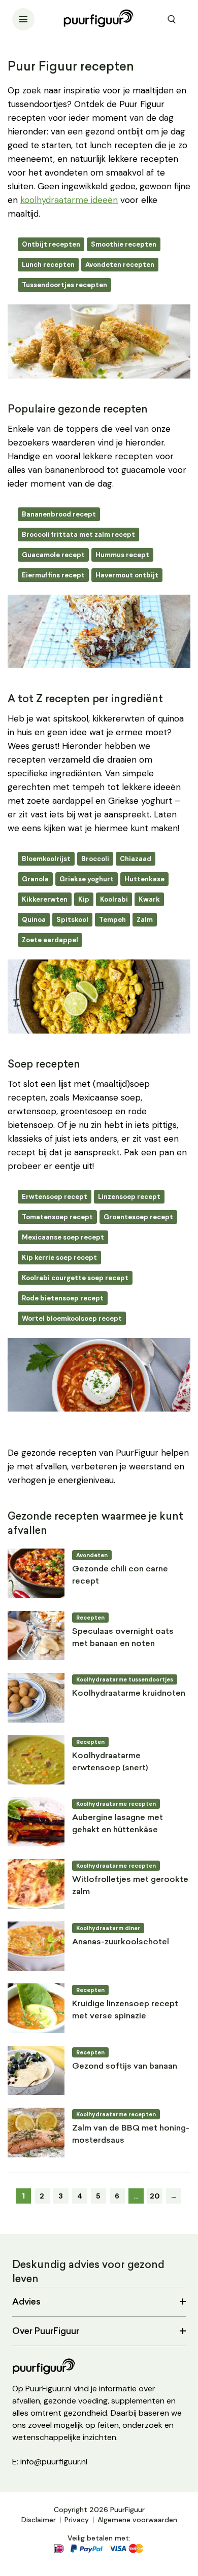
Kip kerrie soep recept (59, 1258)
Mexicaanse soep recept (63, 1237)
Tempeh (112, 920)
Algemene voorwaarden (137, 2520)
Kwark (149, 899)
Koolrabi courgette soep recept (75, 1278)
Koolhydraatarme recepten (116, 1804)
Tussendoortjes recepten (64, 285)
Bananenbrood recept (59, 514)
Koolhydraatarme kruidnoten (129, 1694)
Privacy (77, 2520)
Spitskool (72, 920)
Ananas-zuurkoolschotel (121, 1942)
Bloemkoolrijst (46, 859)
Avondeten (92, 1555)
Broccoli (95, 859)
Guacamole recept (53, 555)
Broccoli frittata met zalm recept (78, 535)
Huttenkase (144, 879)
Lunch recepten (48, 265)
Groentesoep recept (138, 1217)
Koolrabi (114, 899)
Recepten (90, 1618)
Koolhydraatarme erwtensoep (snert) (110, 1762)
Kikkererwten (45, 899)
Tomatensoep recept (57, 1217)
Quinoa (34, 920)
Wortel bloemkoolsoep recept (72, 1318)
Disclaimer (39, 2520)
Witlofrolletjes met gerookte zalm (130, 1886)
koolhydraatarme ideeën (69, 200)
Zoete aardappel (50, 940)
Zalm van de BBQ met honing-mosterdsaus (131, 2135)
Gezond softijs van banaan (125, 2067)
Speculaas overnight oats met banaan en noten (123, 1638)
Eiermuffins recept (53, 575)
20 (155, 2196)
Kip (84, 899)
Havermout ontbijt (127, 575)
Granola (35, 879)
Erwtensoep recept (55, 1197)
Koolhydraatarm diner (108, 1928)
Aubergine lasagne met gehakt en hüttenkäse (118, 1824)
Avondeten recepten (120, 265)
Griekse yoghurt (87, 879)
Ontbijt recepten (51, 244)
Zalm (145, 920)
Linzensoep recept (129, 1197)
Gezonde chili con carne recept (120, 1575)
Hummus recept (122, 555)
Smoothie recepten (124, 244)
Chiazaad (136, 859)
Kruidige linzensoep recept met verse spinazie (125, 2010)
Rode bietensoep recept (63, 1298)
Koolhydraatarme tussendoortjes (125, 1679)
